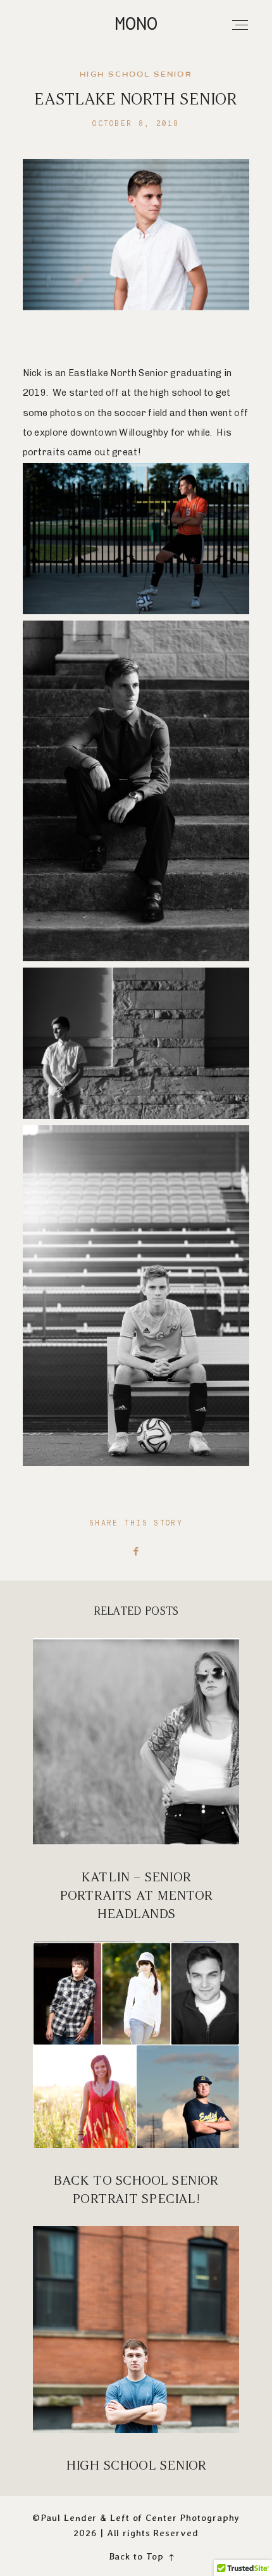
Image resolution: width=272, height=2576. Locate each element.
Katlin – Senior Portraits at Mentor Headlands (136, 1781)
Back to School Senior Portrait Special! (136, 2075)
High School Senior (136, 2350)
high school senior (136, 75)
